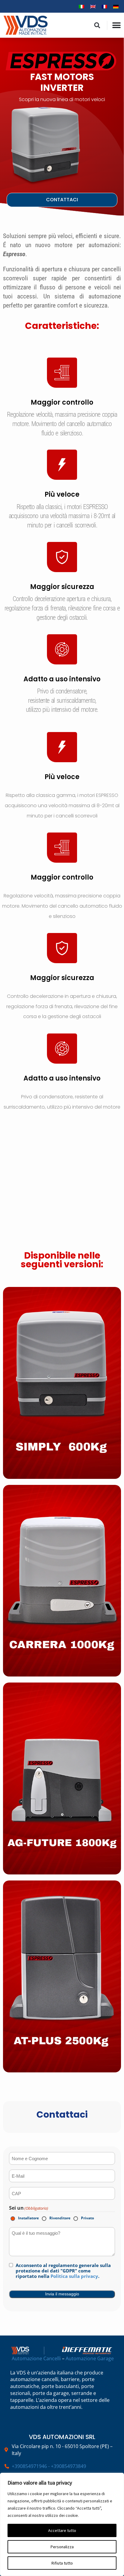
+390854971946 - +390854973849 (49, 2466)
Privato (83, 2218)
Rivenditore (56, 2218)
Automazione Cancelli (36, 2358)
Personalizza (62, 2547)
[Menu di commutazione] (116, 25)
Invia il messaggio (62, 2294)
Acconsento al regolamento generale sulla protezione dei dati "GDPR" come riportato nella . (63, 2271)
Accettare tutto (62, 2530)
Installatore (24, 2218)
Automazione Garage (90, 2358)
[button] (97, 25)
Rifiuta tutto (62, 2563)
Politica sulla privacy (74, 2276)
